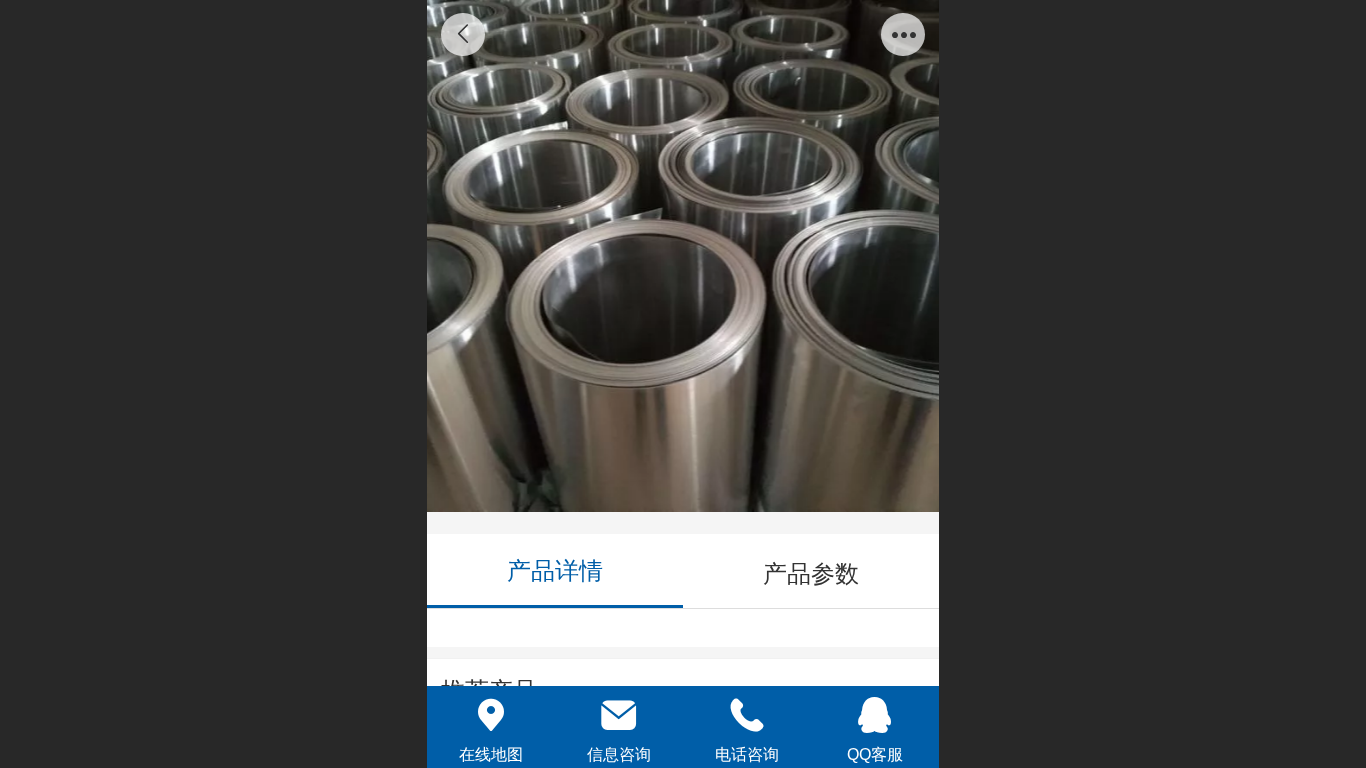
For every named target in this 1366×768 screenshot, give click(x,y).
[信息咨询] (619, 715)
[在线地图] (491, 715)
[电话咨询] (747, 715)
